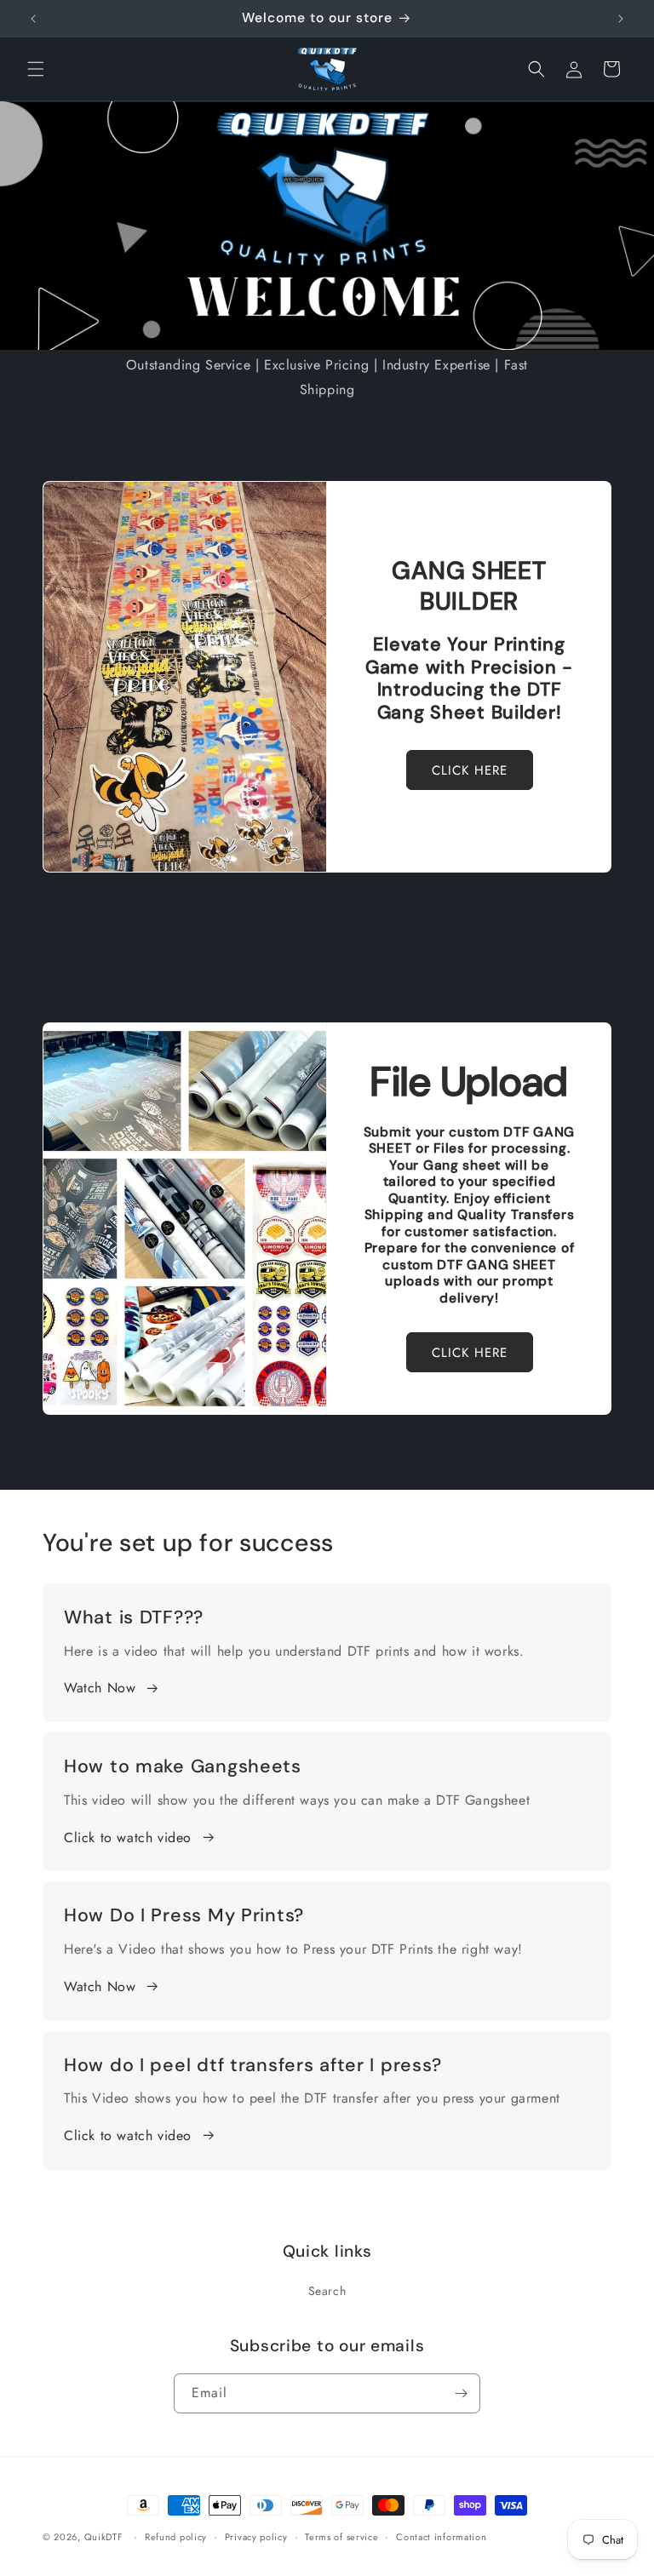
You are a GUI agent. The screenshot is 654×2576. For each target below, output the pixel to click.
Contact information (441, 2537)
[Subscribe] (461, 2393)
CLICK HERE (470, 770)
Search (327, 2291)
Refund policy (176, 2537)
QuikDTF (104, 2537)
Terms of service (341, 2537)
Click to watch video (128, 1838)
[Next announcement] (621, 19)
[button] (36, 69)
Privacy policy (256, 2537)
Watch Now (100, 1688)
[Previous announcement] (33, 19)
